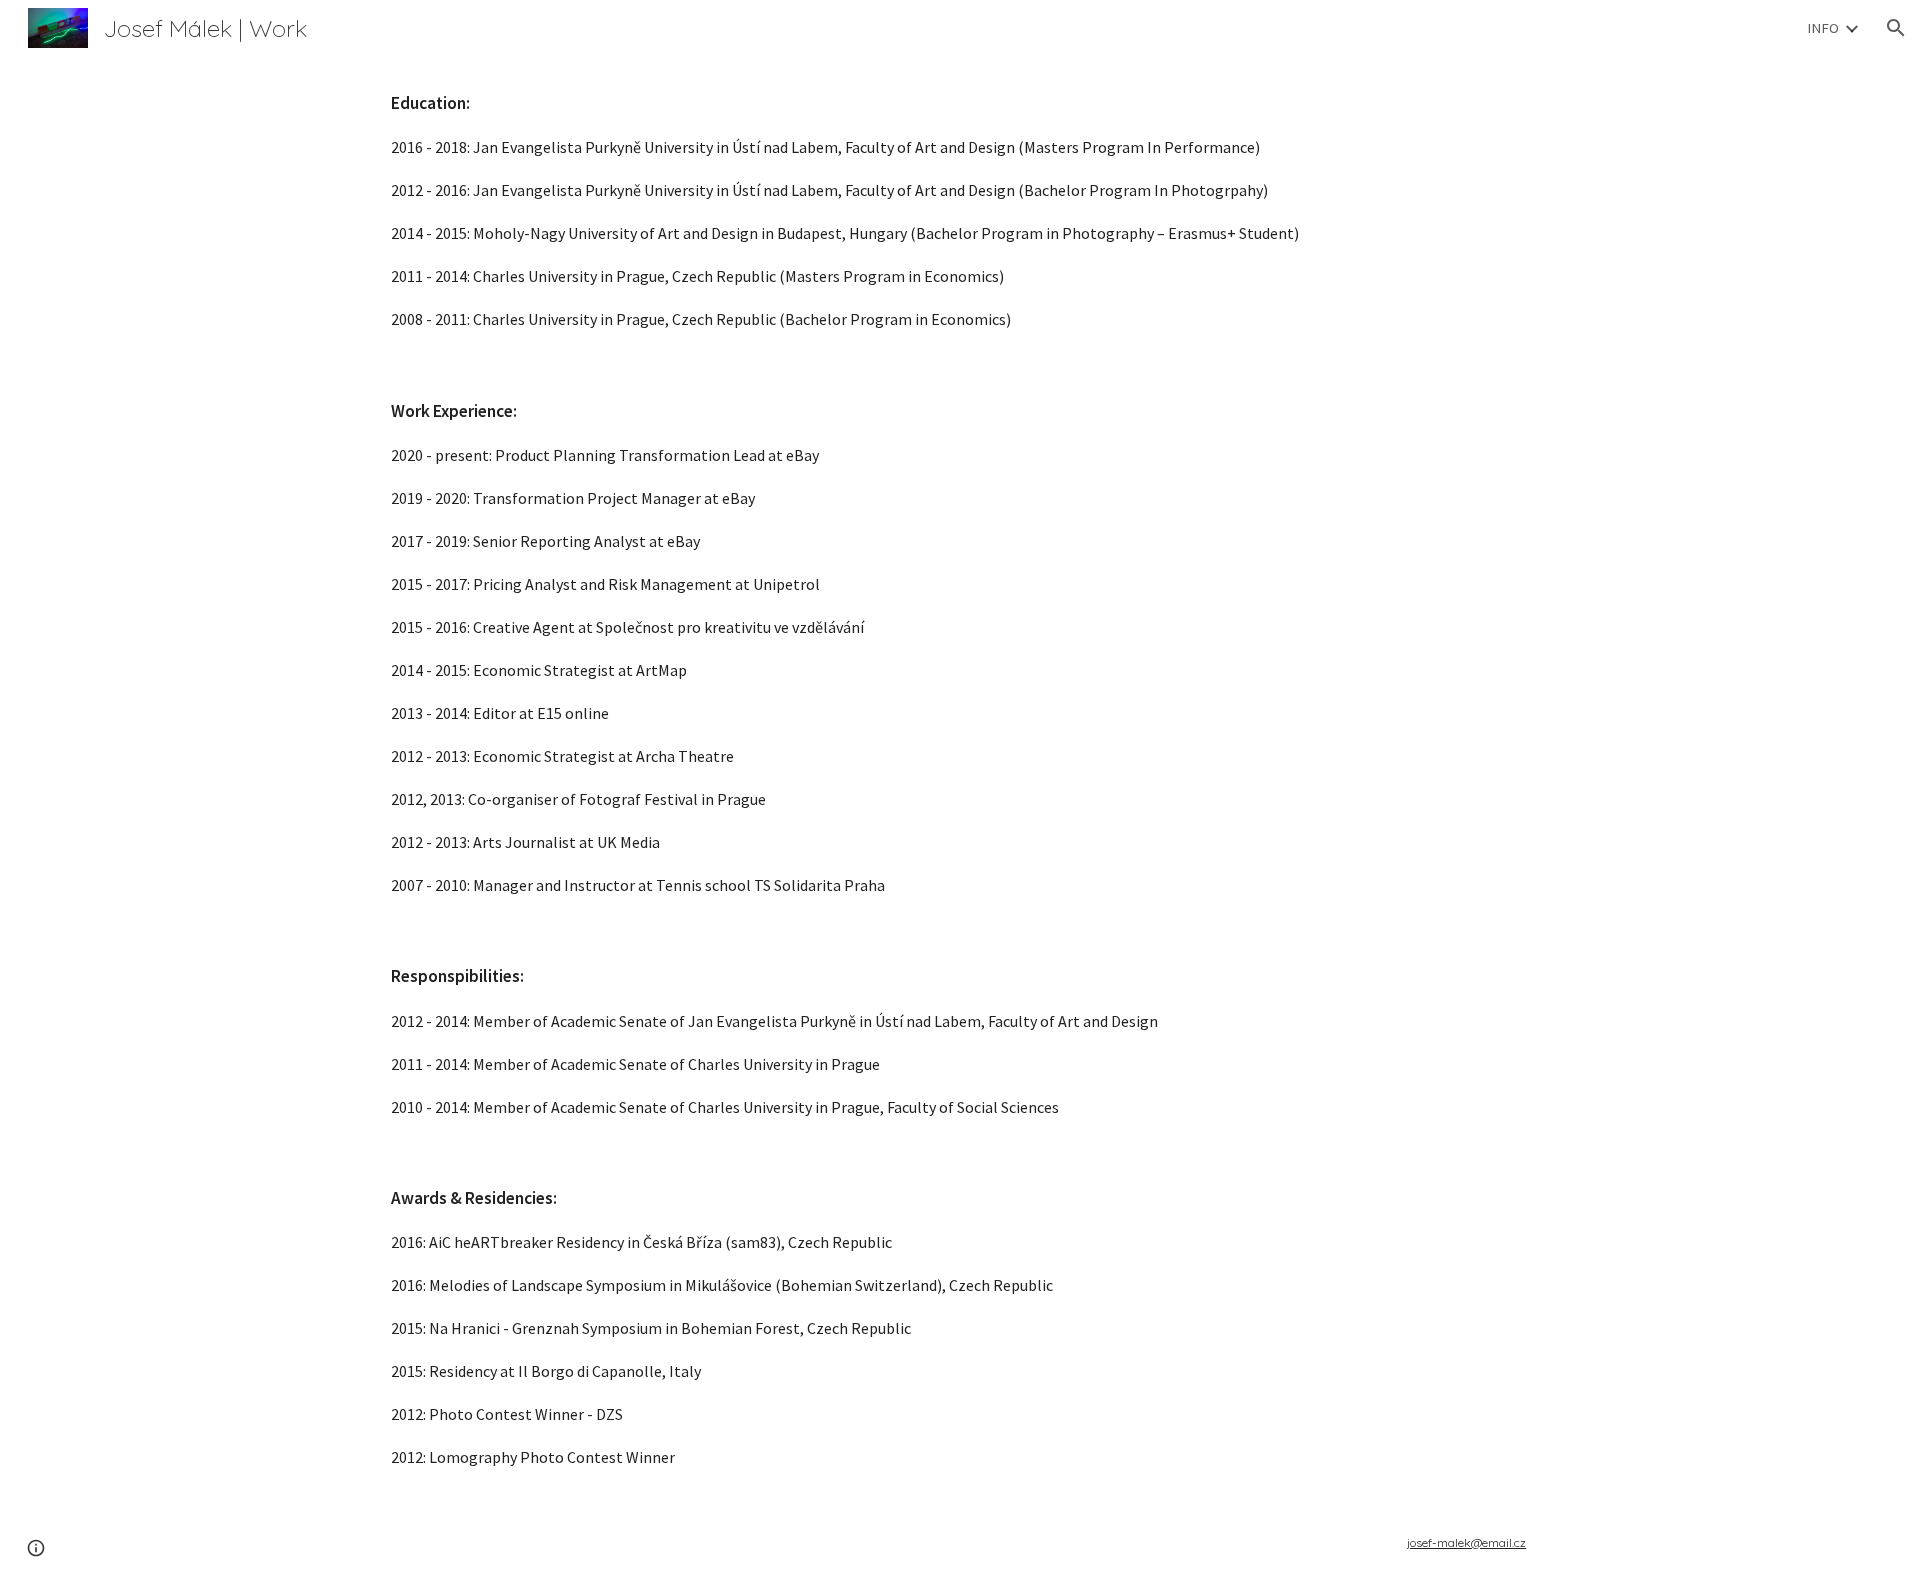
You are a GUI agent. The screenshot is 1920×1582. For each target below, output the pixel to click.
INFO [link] (1823, 28)
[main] (960, 779)
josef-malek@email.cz (1466, 1542)
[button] (1896, 28)
